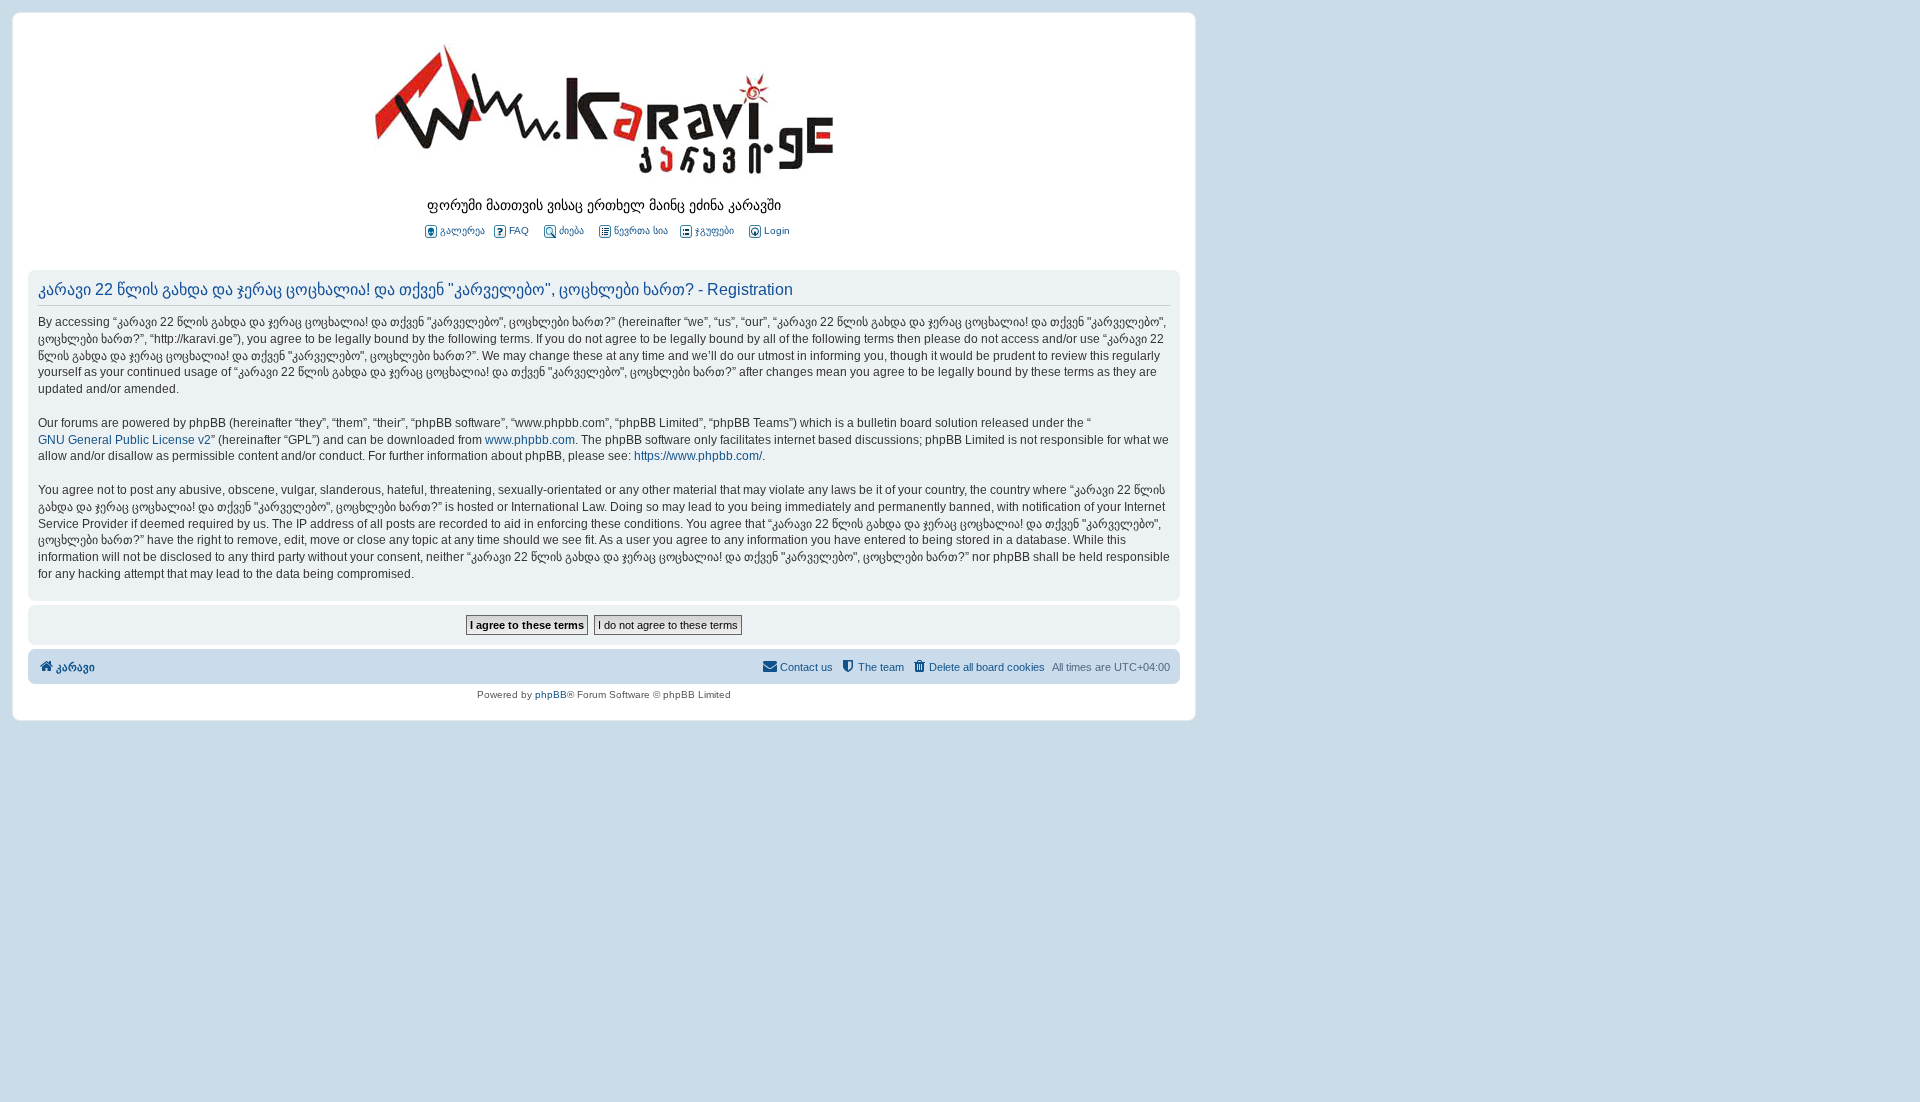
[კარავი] (604, 115)
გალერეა (462, 230)
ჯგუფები (714, 230)
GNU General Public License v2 (124, 440)
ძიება (571, 230)
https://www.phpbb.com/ (698, 456)
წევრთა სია (641, 230)
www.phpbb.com (530, 440)
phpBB (551, 694)
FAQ (519, 230)
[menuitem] (768, 231)
